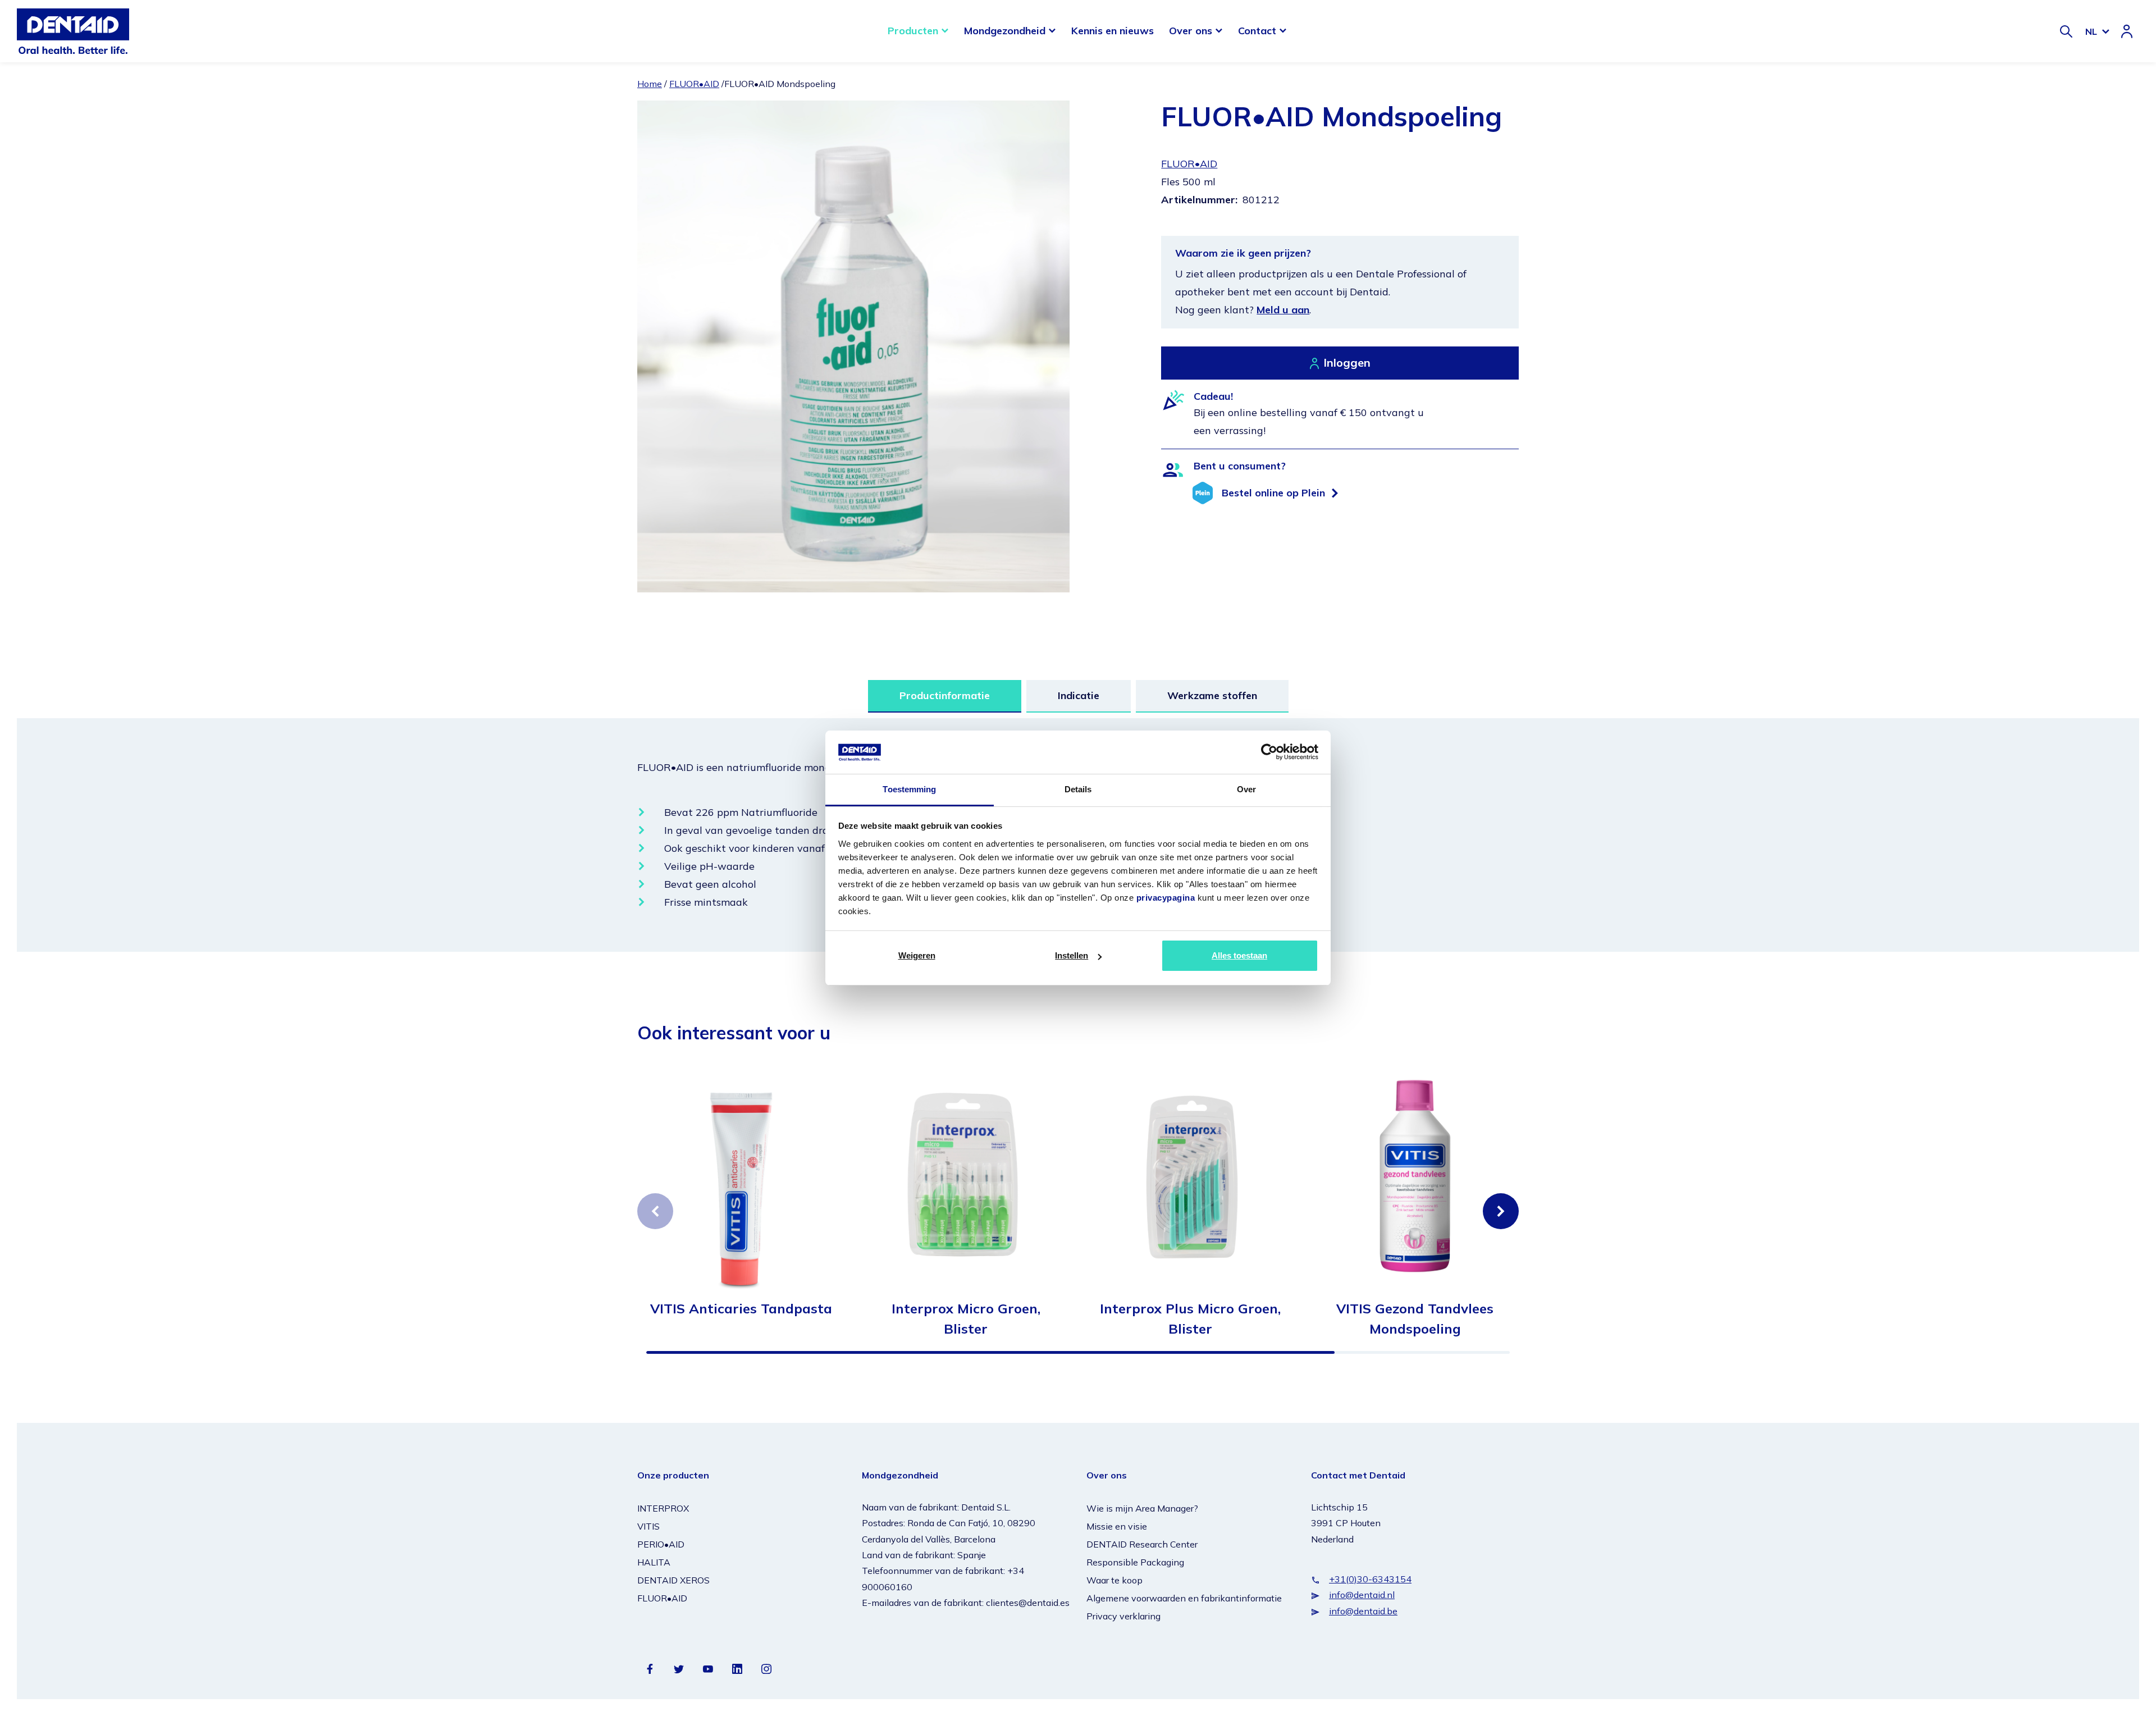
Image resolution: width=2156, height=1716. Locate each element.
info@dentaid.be (1363, 1611)
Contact (1257, 31)
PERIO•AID (661, 1544)
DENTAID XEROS (673, 1580)
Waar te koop (1114, 1580)
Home (650, 84)
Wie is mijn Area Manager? (1142, 1508)
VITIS (648, 1526)
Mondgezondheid (1005, 31)
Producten (913, 31)
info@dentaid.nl (1362, 1595)
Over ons (1191, 31)
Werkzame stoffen (1212, 695)
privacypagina (1166, 898)
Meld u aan (1283, 310)
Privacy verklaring (1123, 1616)
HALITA (654, 1562)
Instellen (1072, 955)
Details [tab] (1078, 789)
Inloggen (1347, 362)
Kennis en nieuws (1113, 31)
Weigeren (917, 955)
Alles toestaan (1239, 955)
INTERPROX (663, 1508)
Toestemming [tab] (909, 789)
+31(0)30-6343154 (1370, 1579)
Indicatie (1079, 695)
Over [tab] (1246, 789)
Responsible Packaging (1135, 1562)
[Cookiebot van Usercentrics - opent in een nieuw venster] (1269, 752)
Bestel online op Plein (1273, 493)
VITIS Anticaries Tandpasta (741, 1308)
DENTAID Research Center (1142, 1544)
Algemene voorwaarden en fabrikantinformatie (1184, 1598)
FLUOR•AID (694, 84)
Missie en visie (1117, 1526)
